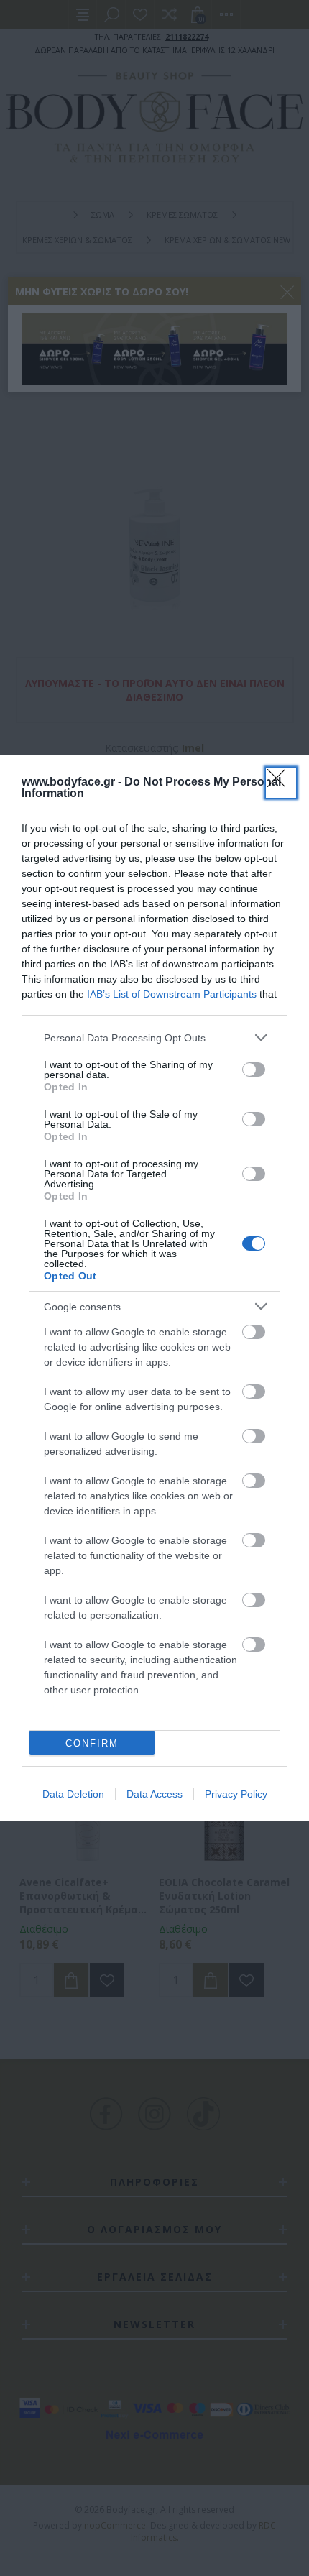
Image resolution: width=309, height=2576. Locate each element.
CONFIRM (92, 1743)
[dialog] (154, 1288)
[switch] (254, 1069)
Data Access (154, 1794)
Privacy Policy (236, 1794)
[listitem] (154, 1038)
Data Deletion (73, 1794)
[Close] (281, 783)
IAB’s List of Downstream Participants (172, 994)
